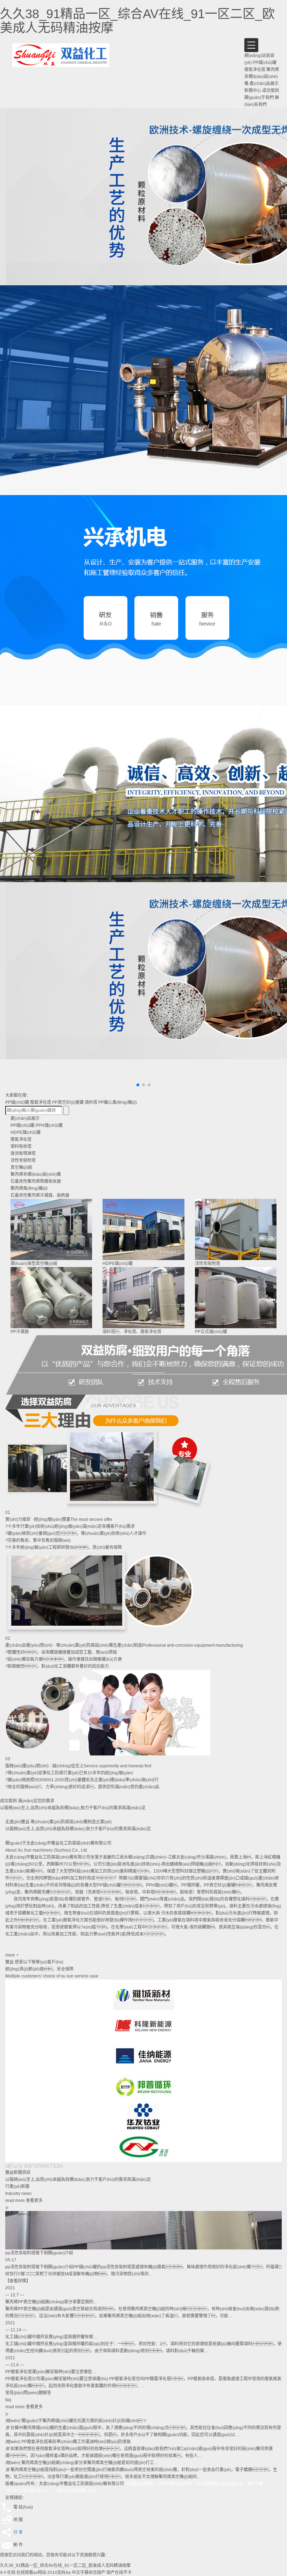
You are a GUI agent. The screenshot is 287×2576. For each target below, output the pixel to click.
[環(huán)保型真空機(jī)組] (51, 1229)
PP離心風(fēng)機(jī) (118, 1102)
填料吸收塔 (21, 1146)
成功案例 (271, 91)
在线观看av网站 (31, 2573)
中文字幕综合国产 (89, 2573)
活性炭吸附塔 (23, 1160)
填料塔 (91, 1102)
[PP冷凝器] (51, 1298)
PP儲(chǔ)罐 (265, 63)
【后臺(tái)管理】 (140, 2484)
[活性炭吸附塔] (236, 1229)
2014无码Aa (59, 2573)
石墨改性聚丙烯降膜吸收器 (36, 1181)
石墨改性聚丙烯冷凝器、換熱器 (40, 1195)
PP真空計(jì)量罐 (68, 1102)
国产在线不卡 (119, 2573)
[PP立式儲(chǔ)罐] (236, 1298)
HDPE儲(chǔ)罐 (26, 1132)
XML (93, 2491)
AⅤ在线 (8, 2573)
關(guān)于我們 (259, 98)
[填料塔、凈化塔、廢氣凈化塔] (143, 1298)
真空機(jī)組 (21, 1167)
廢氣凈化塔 (255, 70)
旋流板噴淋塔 (23, 1153)
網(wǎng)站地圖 (71, 2491)
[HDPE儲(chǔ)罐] (143, 1229)
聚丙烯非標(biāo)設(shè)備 (262, 77)
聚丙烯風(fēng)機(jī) (29, 1188)
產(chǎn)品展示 (264, 84)
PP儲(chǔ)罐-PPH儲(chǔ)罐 (37, 1125)
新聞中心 (253, 91)
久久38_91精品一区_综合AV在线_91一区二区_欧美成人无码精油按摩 (137, 21)
